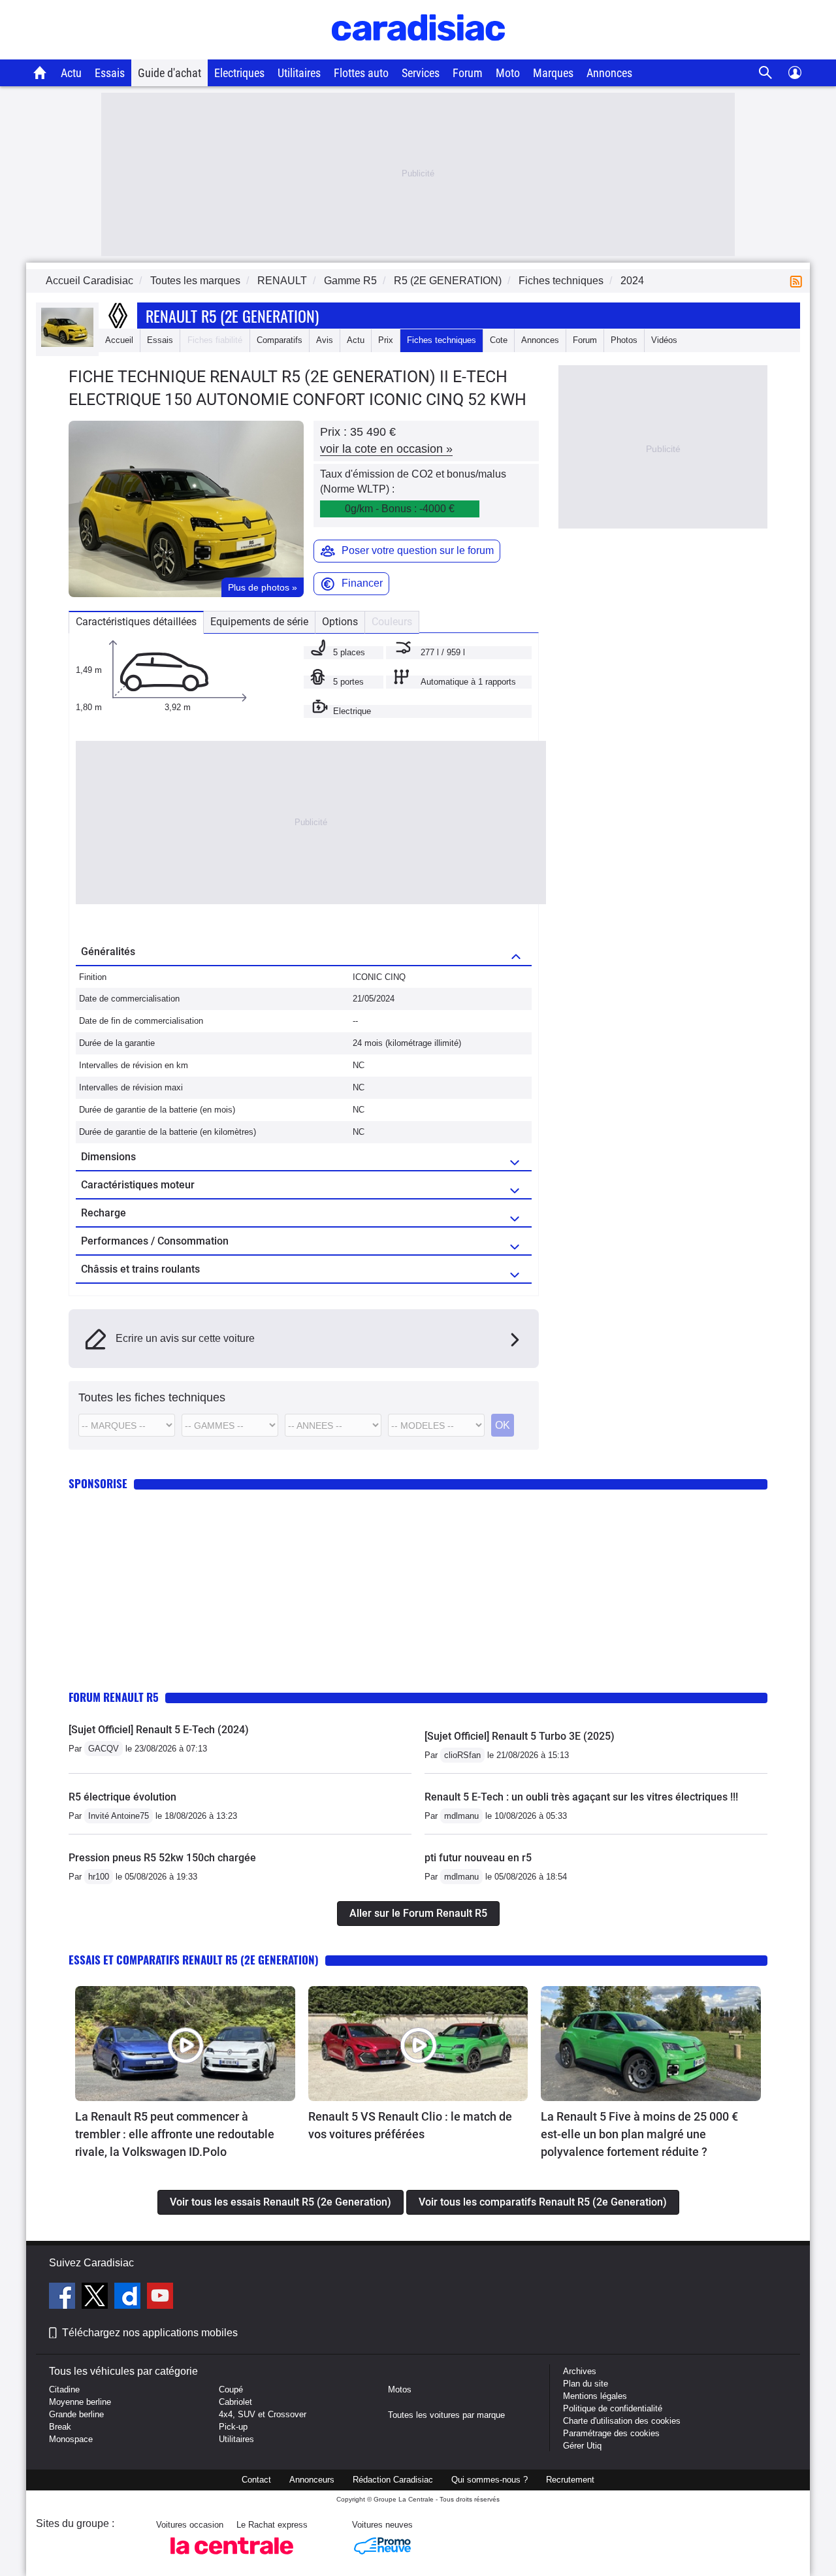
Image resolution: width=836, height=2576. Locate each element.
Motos (400, 2389)
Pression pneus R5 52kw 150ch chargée (162, 1858)
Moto (508, 73)
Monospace (71, 2439)
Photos (624, 340)
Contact (256, 2480)
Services (421, 73)
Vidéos (664, 340)
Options (340, 622)
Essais (110, 73)
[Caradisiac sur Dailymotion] (129, 2298)
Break (60, 2427)
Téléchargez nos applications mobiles (150, 2333)
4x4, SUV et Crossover (263, 2414)
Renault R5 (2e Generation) (232, 316)
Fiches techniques (442, 340)
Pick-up (233, 2427)
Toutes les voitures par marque (446, 2415)
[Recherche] (766, 73)
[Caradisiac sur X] (96, 2298)
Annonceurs (312, 2480)
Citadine (64, 2389)
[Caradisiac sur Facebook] (64, 2298)
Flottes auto (361, 73)
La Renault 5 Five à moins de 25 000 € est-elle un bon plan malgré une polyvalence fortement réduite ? (639, 2134)
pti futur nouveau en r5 (478, 1858)
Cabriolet (235, 2402)
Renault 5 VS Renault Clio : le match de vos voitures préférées (410, 2125)
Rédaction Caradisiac (393, 2480)
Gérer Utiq (582, 2446)
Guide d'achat (169, 73)
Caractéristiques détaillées (136, 622)
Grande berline (76, 2414)
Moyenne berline (80, 2402)
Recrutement (570, 2480)
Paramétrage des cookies (611, 2433)
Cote (499, 340)
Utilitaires (299, 73)
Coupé (231, 2389)
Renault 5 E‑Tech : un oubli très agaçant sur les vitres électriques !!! (581, 1797)
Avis (325, 340)
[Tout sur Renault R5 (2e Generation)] (67, 344)
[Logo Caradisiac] (418, 53)
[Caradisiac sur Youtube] (160, 2298)
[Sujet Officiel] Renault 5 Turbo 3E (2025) (520, 1736)
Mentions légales (595, 2396)
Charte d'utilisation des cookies (622, 2421)
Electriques (239, 73)
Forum (468, 73)
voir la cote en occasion (386, 449)
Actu (71, 73)
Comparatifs (280, 340)
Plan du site (586, 2384)
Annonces (609, 73)
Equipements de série (259, 622)
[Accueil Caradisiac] (40, 73)
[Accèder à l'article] (185, 2044)
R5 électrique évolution (122, 1797)
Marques (553, 73)
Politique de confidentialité (613, 2408)
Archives (580, 2371)
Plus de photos (263, 587)
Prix (386, 340)
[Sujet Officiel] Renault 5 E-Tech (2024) (159, 1730)
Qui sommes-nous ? (490, 2480)
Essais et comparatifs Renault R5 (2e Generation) (194, 1960)
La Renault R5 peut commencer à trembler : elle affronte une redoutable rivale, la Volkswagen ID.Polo (175, 2134)
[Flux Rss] (799, 281)
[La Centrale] (232, 2558)
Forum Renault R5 (114, 1697)
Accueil (119, 340)
